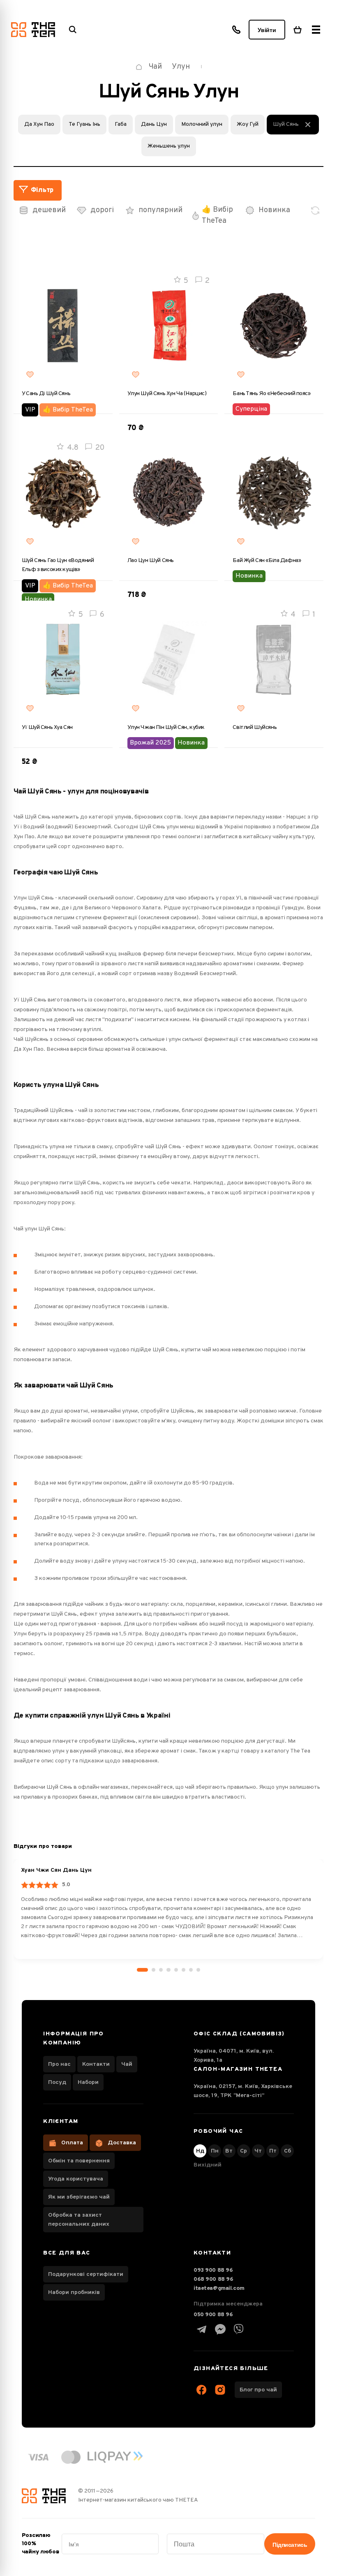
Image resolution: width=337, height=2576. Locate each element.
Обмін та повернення (79, 2161)
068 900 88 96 (214, 2279)
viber (239, 2329)
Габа (121, 124)
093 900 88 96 (213, 2270)
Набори (88, 2082)
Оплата (72, 2143)
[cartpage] (298, 30)
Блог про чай (258, 2390)
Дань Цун (154, 124)
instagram (220, 2390)
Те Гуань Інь (84, 124)
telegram (202, 2329)
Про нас (59, 2064)
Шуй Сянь (286, 124)
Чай (127, 2064)
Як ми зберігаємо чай (79, 2197)
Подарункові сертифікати (86, 2274)
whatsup (220, 2329)
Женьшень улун (169, 146)
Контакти (96, 2064)
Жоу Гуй (248, 124)
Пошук (73, 30)
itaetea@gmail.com (219, 2288)
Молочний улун (202, 124)
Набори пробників (74, 2293)
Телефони (236, 30)
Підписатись (290, 2545)
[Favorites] (30, 375)
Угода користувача (76, 2179)
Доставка (122, 2143)
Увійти (267, 30)
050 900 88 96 (213, 2315)
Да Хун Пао (39, 124)
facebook (202, 2390)
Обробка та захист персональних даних (79, 2220)
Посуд (57, 2082)
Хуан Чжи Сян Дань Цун (56, 1870)
